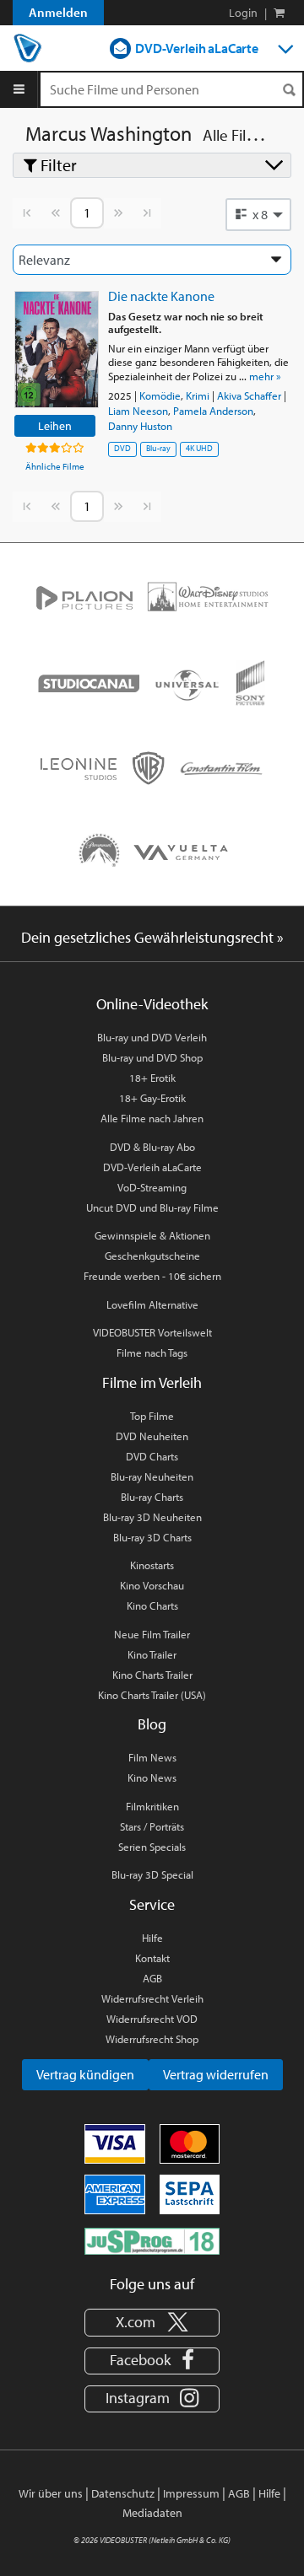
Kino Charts (152, 1605)
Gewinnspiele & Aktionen (152, 1235)
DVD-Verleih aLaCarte (197, 48)
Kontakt (152, 1958)
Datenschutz (123, 2493)
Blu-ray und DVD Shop (152, 1057)
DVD (122, 448)
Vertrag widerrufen (216, 2074)
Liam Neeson (138, 411)
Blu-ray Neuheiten (152, 1476)
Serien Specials (152, 1847)
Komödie (160, 395)
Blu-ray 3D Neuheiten (152, 1517)
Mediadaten (152, 2513)
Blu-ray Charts (152, 1497)
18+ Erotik (152, 1078)
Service (152, 1904)
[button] (258, 214)
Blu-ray (158, 448)
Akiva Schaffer (249, 395)
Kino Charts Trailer (152, 1675)
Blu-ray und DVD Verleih (152, 1037)
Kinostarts (152, 1565)
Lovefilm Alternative (152, 1304)
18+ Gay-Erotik (152, 1098)
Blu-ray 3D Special (152, 1874)
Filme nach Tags (152, 1353)
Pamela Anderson (213, 411)
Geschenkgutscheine (152, 1256)
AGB (152, 1978)
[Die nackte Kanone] (57, 350)
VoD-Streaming (152, 1187)
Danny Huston (140, 426)
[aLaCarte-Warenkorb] (279, 13)
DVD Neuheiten (152, 1436)
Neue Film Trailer (152, 1634)
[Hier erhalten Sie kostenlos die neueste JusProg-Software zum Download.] (152, 2240)
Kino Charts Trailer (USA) (152, 1695)
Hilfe (152, 1938)
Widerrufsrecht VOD (152, 2019)
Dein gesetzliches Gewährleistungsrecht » (152, 937)
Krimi (198, 395)
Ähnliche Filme (55, 466)
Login (243, 13)
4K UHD (199, 448)
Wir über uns (51, 2493)
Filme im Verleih (152, 1382)
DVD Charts (152, 1456)
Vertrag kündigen (85, 2074)
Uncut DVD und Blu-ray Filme (152, 1207)
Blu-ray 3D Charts (152, 1537)
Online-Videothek (152, 1004)
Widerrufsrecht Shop (152, 2039)
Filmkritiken (152, 1806)
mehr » (265, 376)
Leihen (55, 425)
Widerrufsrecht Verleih (152, 1998)
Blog (152, 1724)
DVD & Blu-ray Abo (152, 1147)
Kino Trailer (152, 1654)
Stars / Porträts (152, 1826)
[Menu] (19, 89)
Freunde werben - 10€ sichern (152, 1276)
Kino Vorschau (152, 1585)
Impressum (191, 2493)
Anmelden (58, 12)
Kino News (152, 1777)
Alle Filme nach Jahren (152, 1118)
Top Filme (152, 1416)
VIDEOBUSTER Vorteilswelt (152, 1332)
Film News (152, 1757)
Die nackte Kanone (161, 296)
